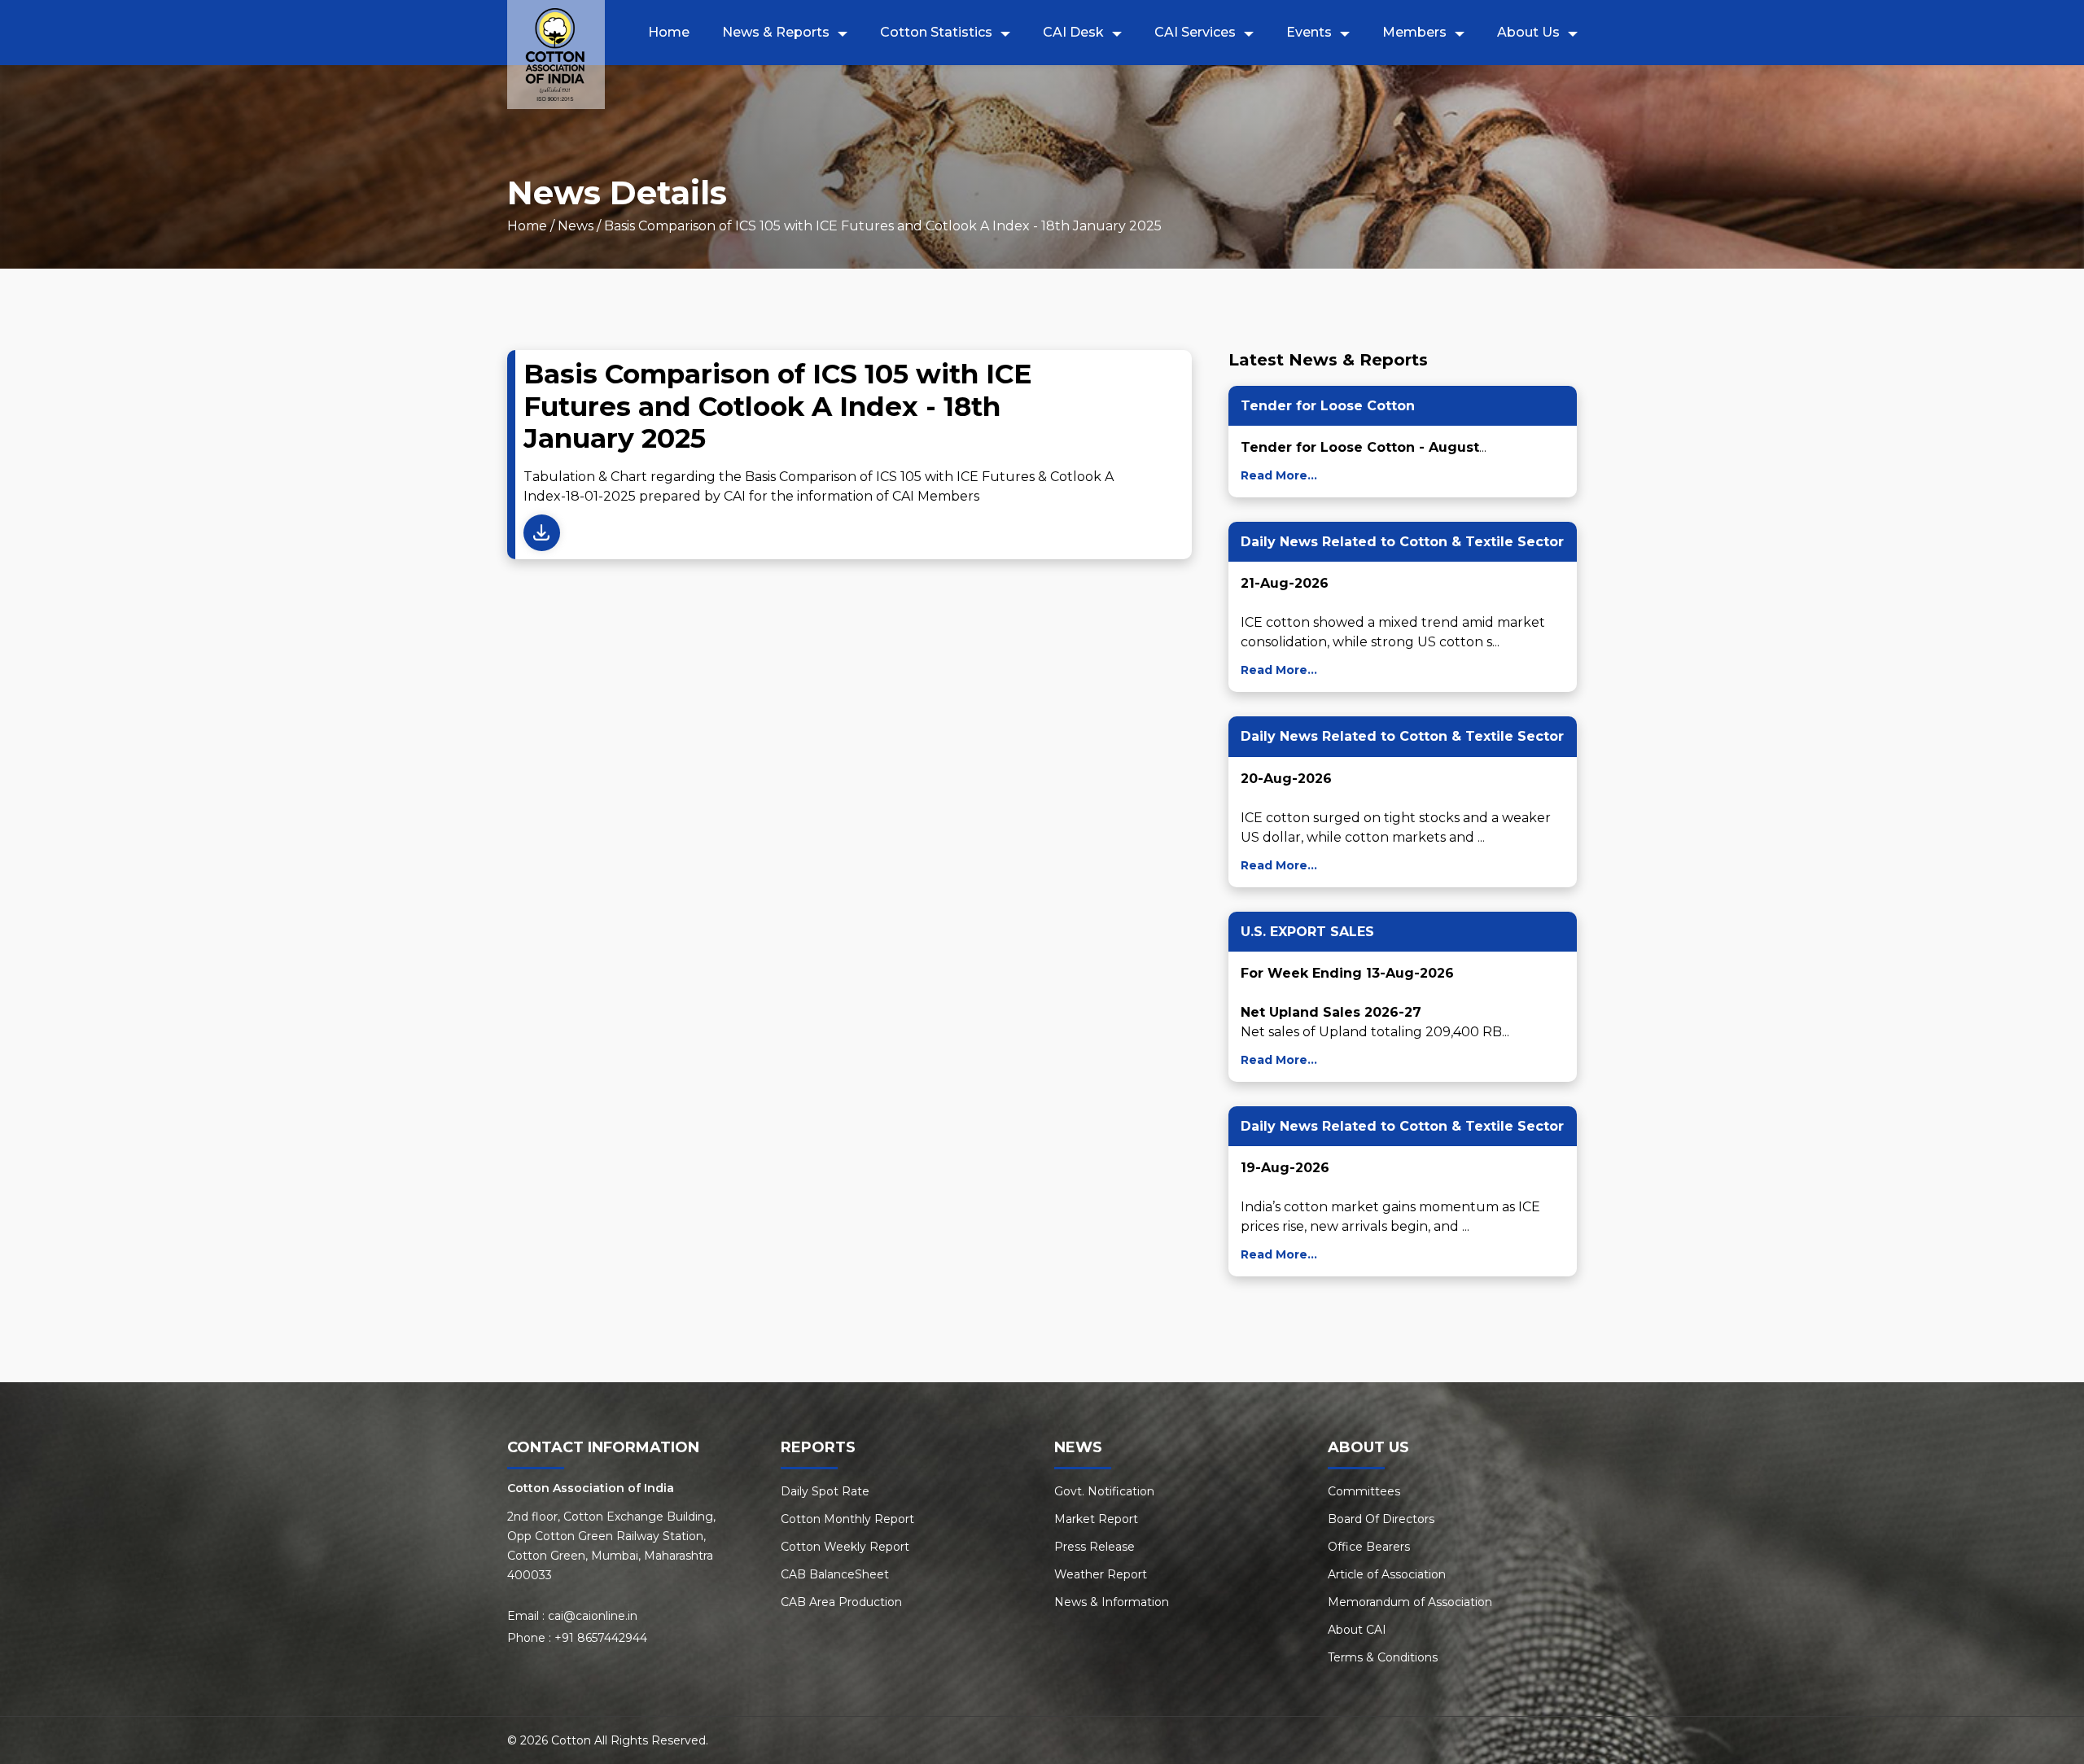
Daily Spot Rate (825, 1491)
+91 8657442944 (601, 1638)
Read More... (1279, 475)
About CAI (1357, 1630)
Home (669, 32)
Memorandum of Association (1410, 1602)
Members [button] (1414, 32)
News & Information (1112, 1602)
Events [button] (1309, 32)
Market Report (1096, 1519)
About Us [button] (1528, 32)
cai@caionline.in (593, 1616)
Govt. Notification (1104, 1491)
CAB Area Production (841, 1602)
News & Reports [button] (776, 32)
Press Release (1095, 1547)
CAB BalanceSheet (835, 1574)
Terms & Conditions (1383, 1657)
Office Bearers (1369, 1547)
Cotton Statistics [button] (936, 32)
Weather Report (1101, 1574)
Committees (1364, 1491)
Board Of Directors (1381, 1519)
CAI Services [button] (1195, 32)
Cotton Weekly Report (845, 1547)
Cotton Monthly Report (847, 1519)
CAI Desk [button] (1073, 32)
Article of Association (1387, 1574)
